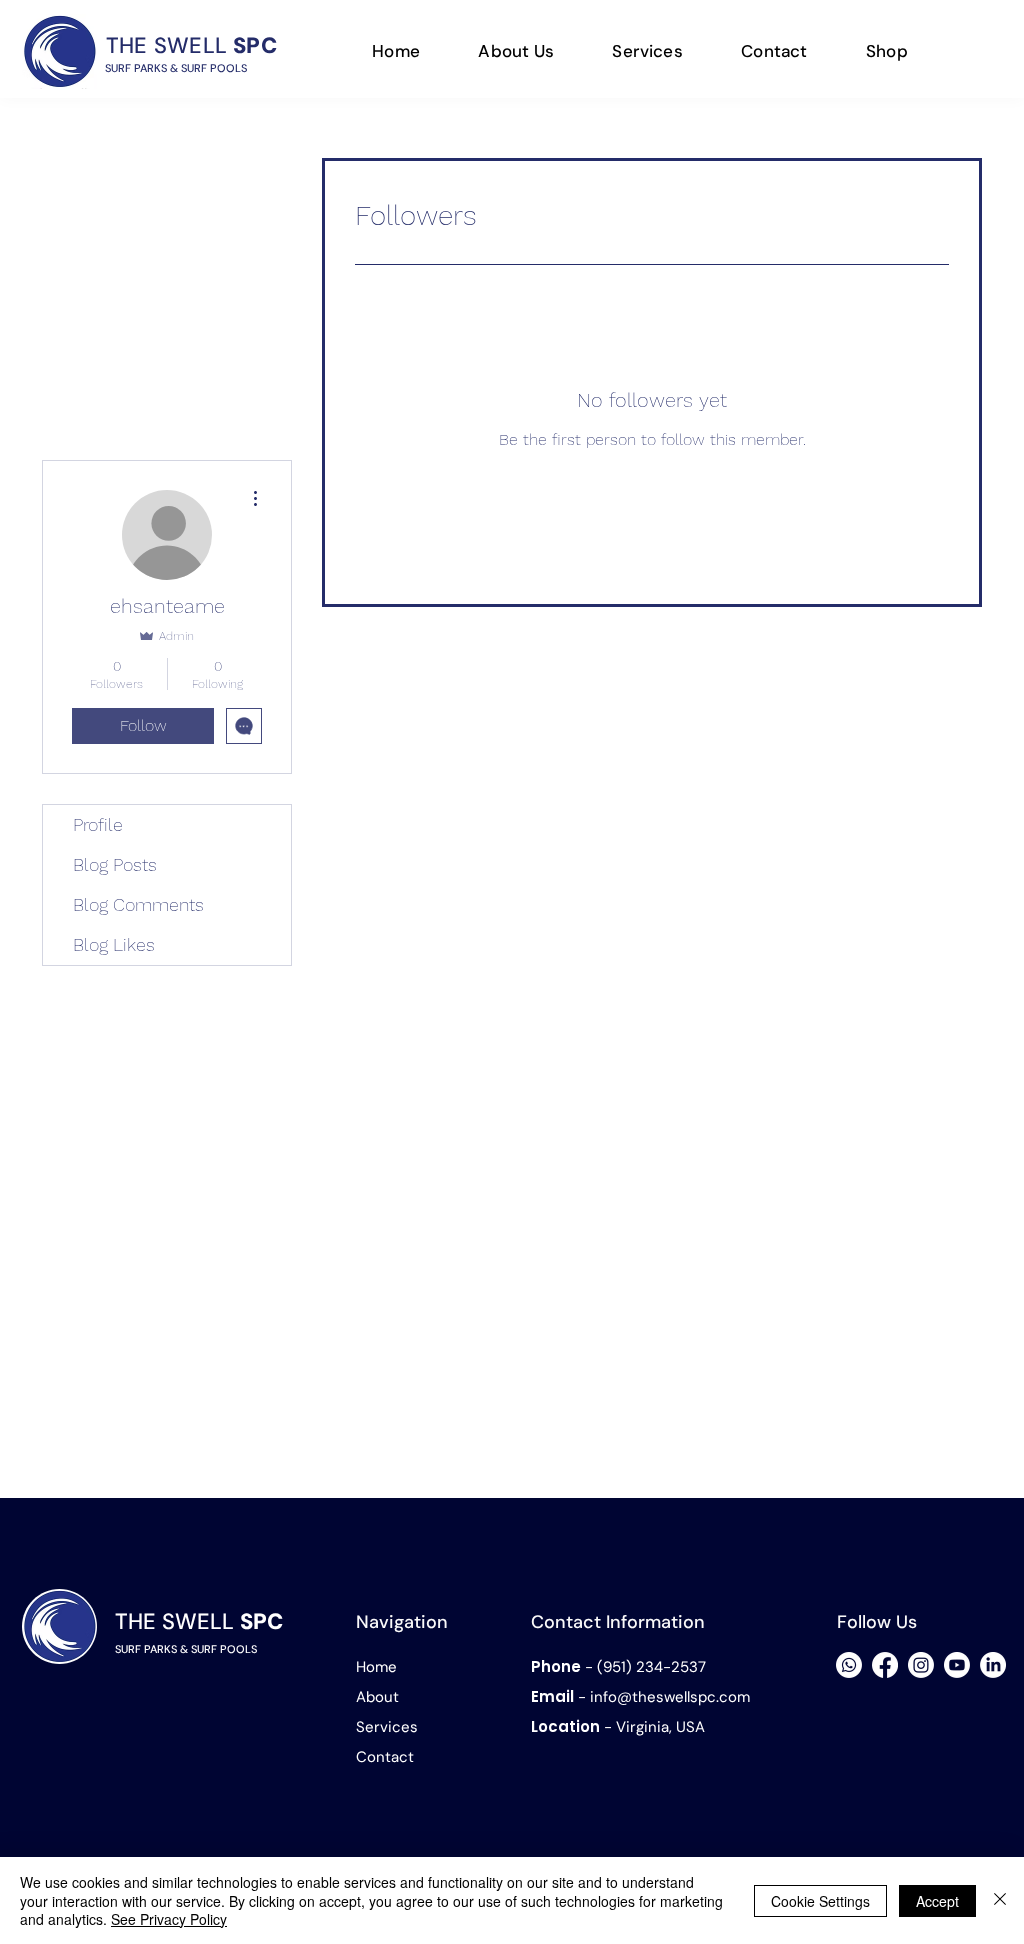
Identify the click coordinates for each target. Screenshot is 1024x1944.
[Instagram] (921, 1665)
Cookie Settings (820, 1901)
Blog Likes (114, 944)
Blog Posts (115, 864)
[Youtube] (957, 1665)
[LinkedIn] (993, 1665)
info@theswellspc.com (670, 1697)
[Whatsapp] (849, 1665)
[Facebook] (885, 1665)
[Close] (1000, 1900)
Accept (937, 1901)
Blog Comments (138, 904)
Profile (98, 824)
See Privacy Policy (169, 1919)
